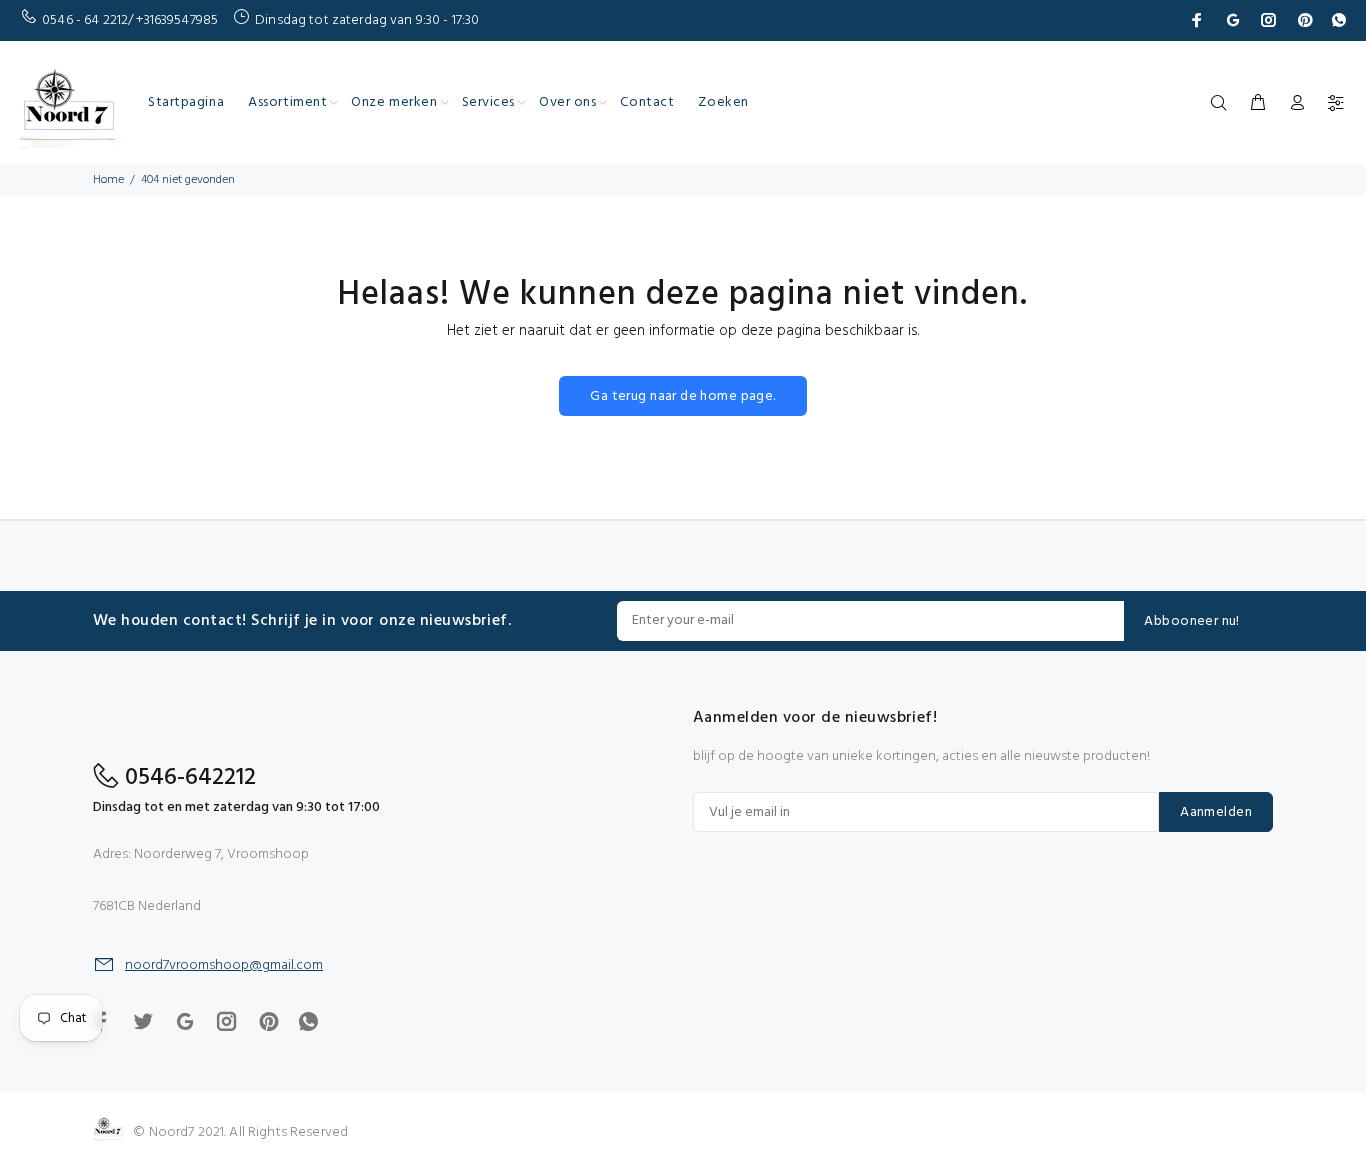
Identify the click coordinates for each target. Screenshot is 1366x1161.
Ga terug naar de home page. (682, 396)
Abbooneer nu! (1191, 621)
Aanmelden (1216, 812)
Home (108, 180)
